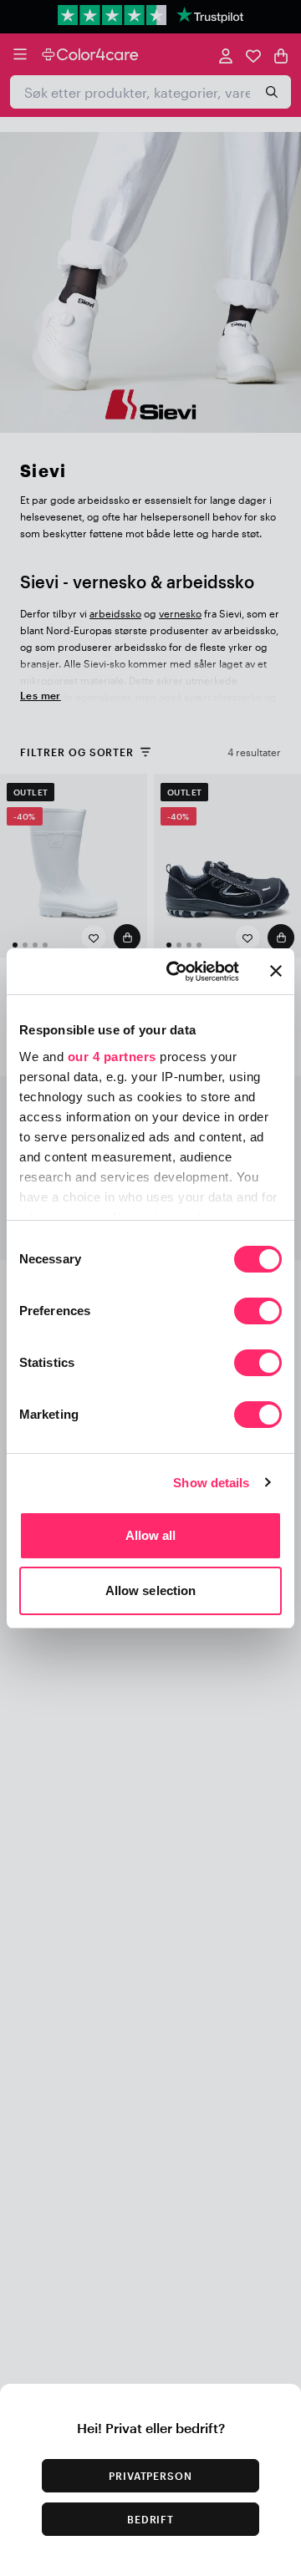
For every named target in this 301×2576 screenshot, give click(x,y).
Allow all (151, 1535)
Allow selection (151, 1590)
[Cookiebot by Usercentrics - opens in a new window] (176, 972)
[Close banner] (276, 971)
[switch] (258, 1313)
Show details (211, 1483)
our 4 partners (112, 1057)
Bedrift (151, 2519)
